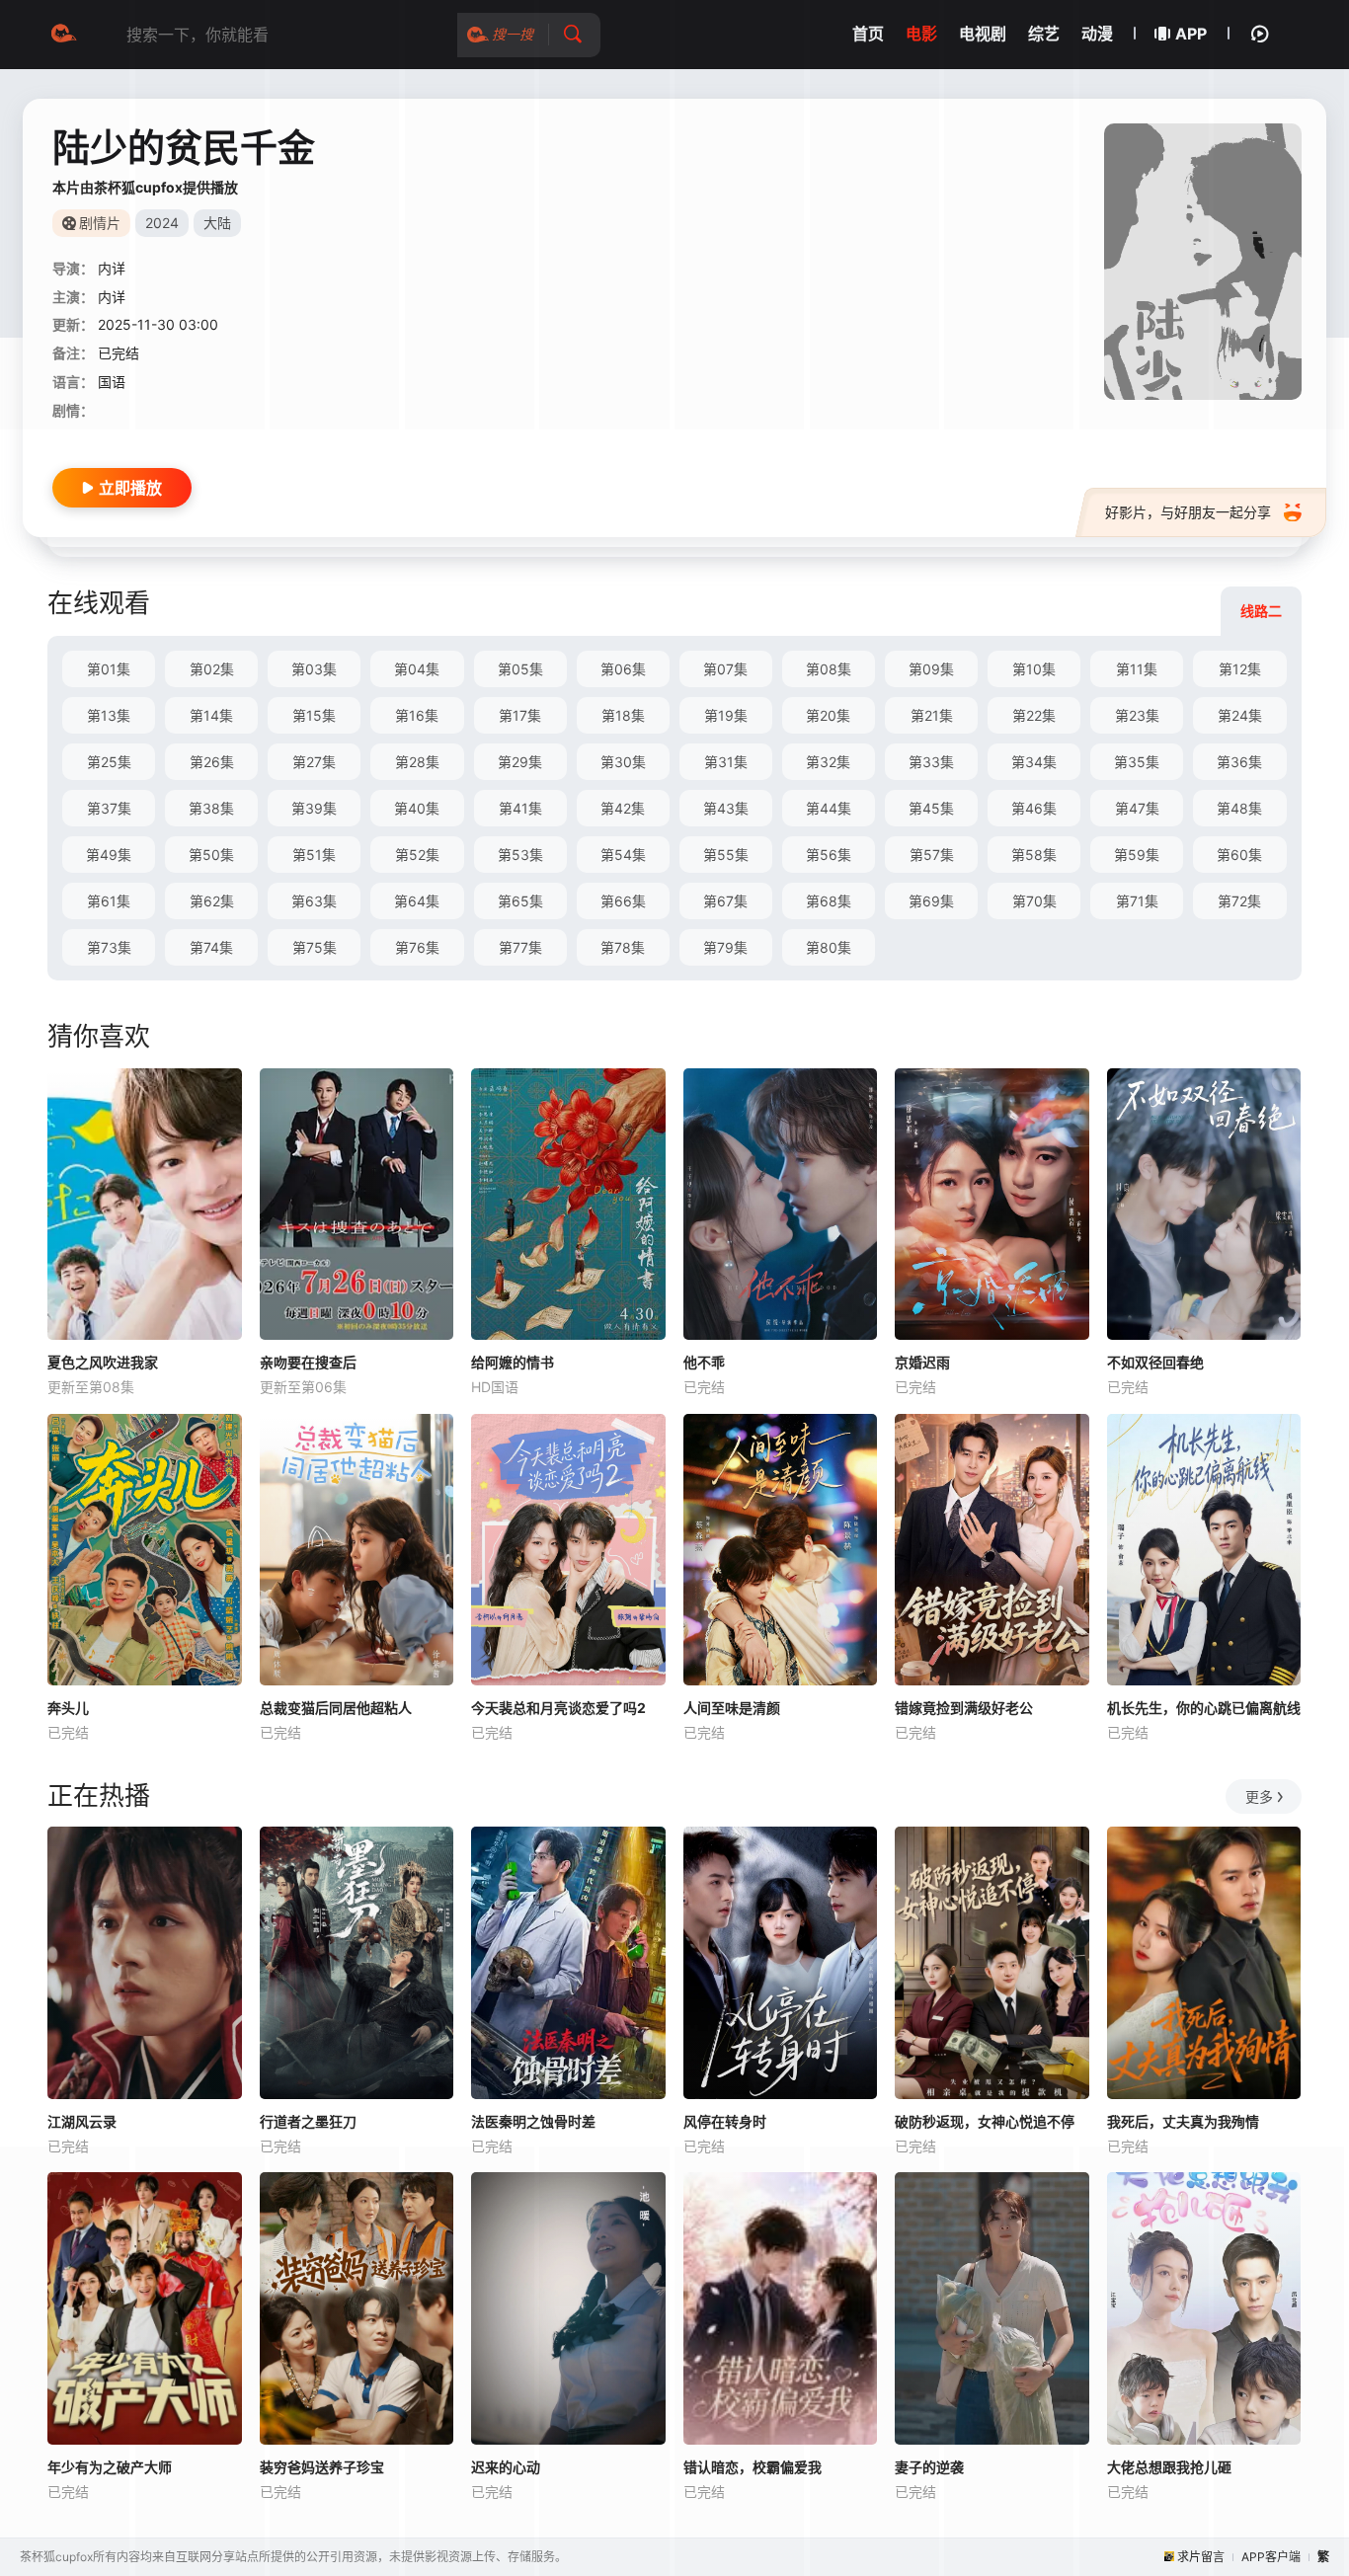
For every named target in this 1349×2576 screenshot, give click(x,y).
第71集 (1137, 901)
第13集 (109, 715)
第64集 (417, 901)
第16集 (417, 715)
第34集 (1034, 762)
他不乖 (704, 1362)
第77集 (520, 947)
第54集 (623, 855)
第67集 (725, 901)
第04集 (417, 669)
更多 (1259, 1796)
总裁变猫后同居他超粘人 (336, 1708)
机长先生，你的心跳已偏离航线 (1204, 1708)
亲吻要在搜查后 (308, 1362)
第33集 (931, 762)
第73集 (109, 947)
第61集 (109, 901)
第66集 (623, 901)
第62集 (212, 901)
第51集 (314, 855)
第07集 (725, 669)
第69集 (931, 901)
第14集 (211, 715)
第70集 (1034, 901)
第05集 (520, 669)
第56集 (829, 855)
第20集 (828, 715)
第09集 (931, 669)
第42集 (623, 808)
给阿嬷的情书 (513, 1362)
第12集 (1240, 669)
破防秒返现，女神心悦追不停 (985, 2121)
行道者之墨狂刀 (308, 2121)
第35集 (1137, 762)
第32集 (828, 762)
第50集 (211, 855)
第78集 (623, 947)
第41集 (520, 808)
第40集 (417, 808)
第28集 (417, 762)
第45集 (931, 808)
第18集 (623, 715)
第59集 (1137, 855)
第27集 (314, 762)
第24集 (1240, 715)
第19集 (726, 715)
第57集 (932, 855)
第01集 (109, 669)
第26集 (212, 762)
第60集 (1239, 855)
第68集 (829, 901)
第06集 (623, 669)
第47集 (1137, 808)
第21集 (932, 715)
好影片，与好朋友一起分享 (1188, 512)
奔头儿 (68, 1708)
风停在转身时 (725, 2121)
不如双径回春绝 (1155, 1362)
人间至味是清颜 (732, 1708)
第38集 (211, 808)
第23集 (1137, 715)
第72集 (1239, 901)
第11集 (1137, 669)
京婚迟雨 (922, 1362)
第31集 (726, 762)
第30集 (623, 762)
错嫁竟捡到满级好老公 (964, 1708)
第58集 (1034, 855)
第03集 (314, 669)
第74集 (211, 947)
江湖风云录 (82, 2121)
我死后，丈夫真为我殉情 (1183, 2121)
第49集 (109, 855)
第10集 (1034, 669)
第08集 (829, 669)
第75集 (315, 947)
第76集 (417, 947)
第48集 (1239, 808)
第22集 (1034, 715)
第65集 (520, 901)
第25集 (109, 762)
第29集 (520, 762)
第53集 (520, 855)
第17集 (520, 715)
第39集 (314, 808)
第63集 (314, 901)
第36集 (1239, 762)
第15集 (314, 715)
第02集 (212, 669)
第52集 (417, 855)
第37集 (109, 808)
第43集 (726, 808)
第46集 (1034, 808)
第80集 (829, 947)
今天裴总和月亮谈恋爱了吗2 (558, 1708)
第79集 (725, 947)
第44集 (829, 808)
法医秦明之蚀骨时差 (533, 2121)
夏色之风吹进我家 (103, 1362)
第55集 (726, 855)
